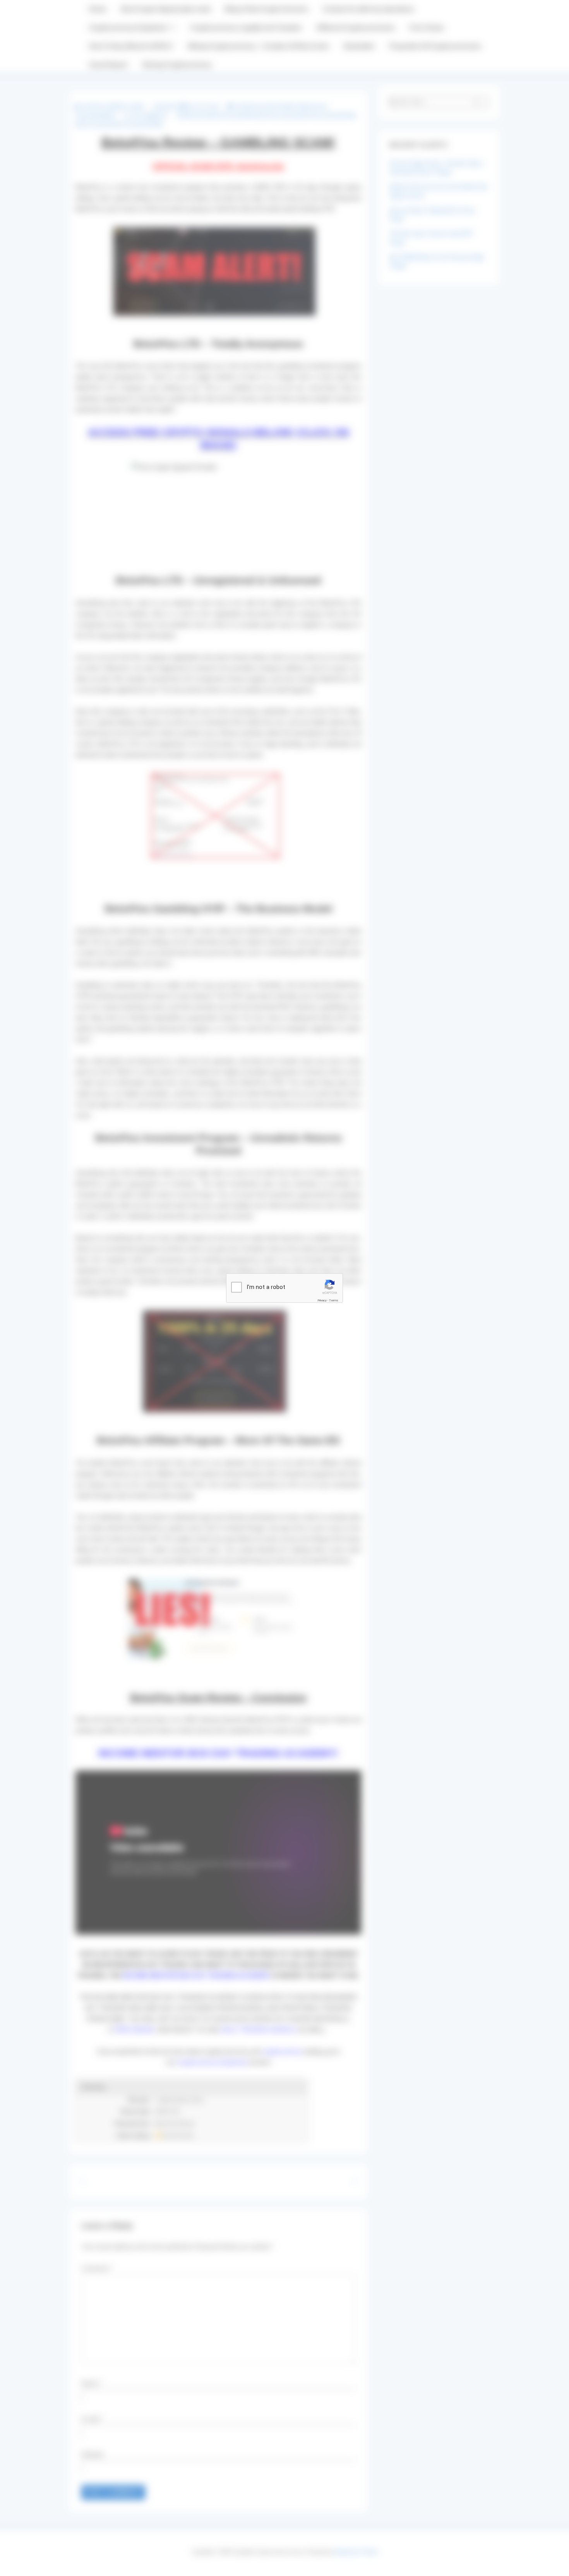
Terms (334, 1300)
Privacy (322, 1300)
